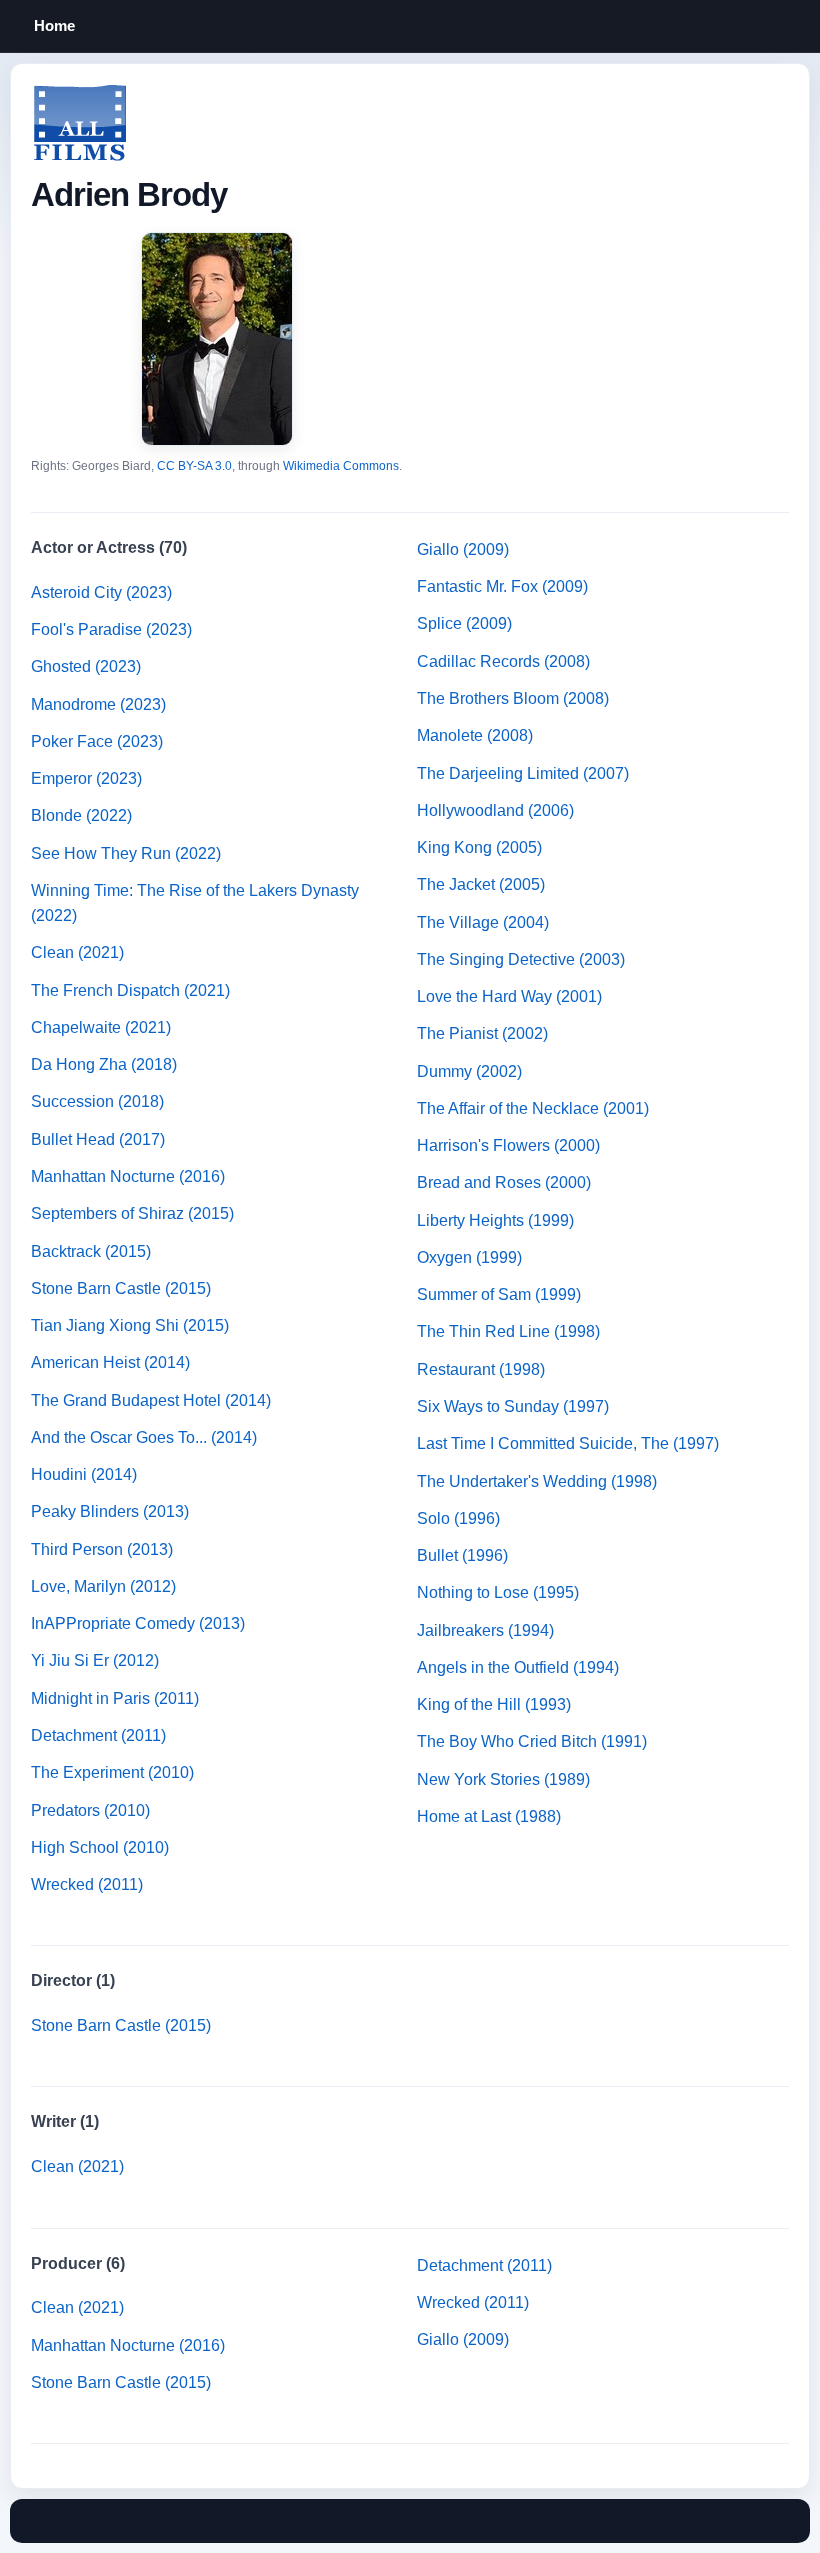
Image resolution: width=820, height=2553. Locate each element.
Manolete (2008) (475, 735)
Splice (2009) (464, 623)
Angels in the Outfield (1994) (518, 1667)
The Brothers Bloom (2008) (513, 698)
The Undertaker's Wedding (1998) (537, 1481)
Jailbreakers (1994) (485, 1630)
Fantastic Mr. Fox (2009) (502, 586)
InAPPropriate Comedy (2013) (138, 1623)
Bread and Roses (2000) (504, 1182)
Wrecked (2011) (87, 1884)
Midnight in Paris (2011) (115, 1698)
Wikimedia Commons (341, 466)
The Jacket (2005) (481, 884)
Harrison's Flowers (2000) (508, 1145)
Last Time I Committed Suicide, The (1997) (568, 1443)
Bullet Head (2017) (98, 1139)
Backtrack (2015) (91, 1251)
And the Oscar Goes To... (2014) (144, 1437)
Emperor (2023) (86, 778)
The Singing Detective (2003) (521, 959)
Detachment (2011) (98, 1735)
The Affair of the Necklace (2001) (533, 1108)
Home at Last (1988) (489, 1816)
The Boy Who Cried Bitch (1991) (532, 1741)
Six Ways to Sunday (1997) (513, 1406)
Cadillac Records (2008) (503, 661)
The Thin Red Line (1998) (508, 1331)
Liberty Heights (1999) (495, 1220)
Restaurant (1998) (481, 1369)
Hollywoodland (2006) (495, 810)
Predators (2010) (90, 1810)
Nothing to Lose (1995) (498, 1592)
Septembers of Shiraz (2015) (132, 1213)
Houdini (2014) (84, 1474)
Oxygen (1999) (469, 1257)
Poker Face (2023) (97, 741)
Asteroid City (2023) (101, 592)
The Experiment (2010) (112, 1772)
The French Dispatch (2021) (130, 990)
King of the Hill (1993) (494, 1704)
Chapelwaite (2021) (101, 1027)
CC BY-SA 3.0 (194, 466)
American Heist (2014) (110, 1362)
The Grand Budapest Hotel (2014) (151, 1400)
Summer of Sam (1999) (499, 1294)
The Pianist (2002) (482, 1033)
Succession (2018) (97, 1101)
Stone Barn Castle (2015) (121, 1288)
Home (54, 25)
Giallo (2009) (463, 549)
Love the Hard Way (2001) (509, 996)
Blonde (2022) (81, 815)
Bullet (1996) (462, 1555)
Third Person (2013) (102, 1549)
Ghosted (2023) (86, 666)
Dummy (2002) (469, 1071)
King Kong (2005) (479, 847)
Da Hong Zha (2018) (104, 1064)
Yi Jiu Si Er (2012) (95, 1660)
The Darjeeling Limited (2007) (523, 773)
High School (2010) (100, 1847)
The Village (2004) (483, 922)
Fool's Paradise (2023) (111, 629)
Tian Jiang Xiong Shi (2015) (130, 1325)
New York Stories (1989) (503, 1779)
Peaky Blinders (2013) (110, 1511)
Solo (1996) (458, 1518)
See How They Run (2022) (126, 853)
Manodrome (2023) (98, 704)
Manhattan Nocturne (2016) (128, 1176)
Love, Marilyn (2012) (103, 1586)
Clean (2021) (77, 952)
